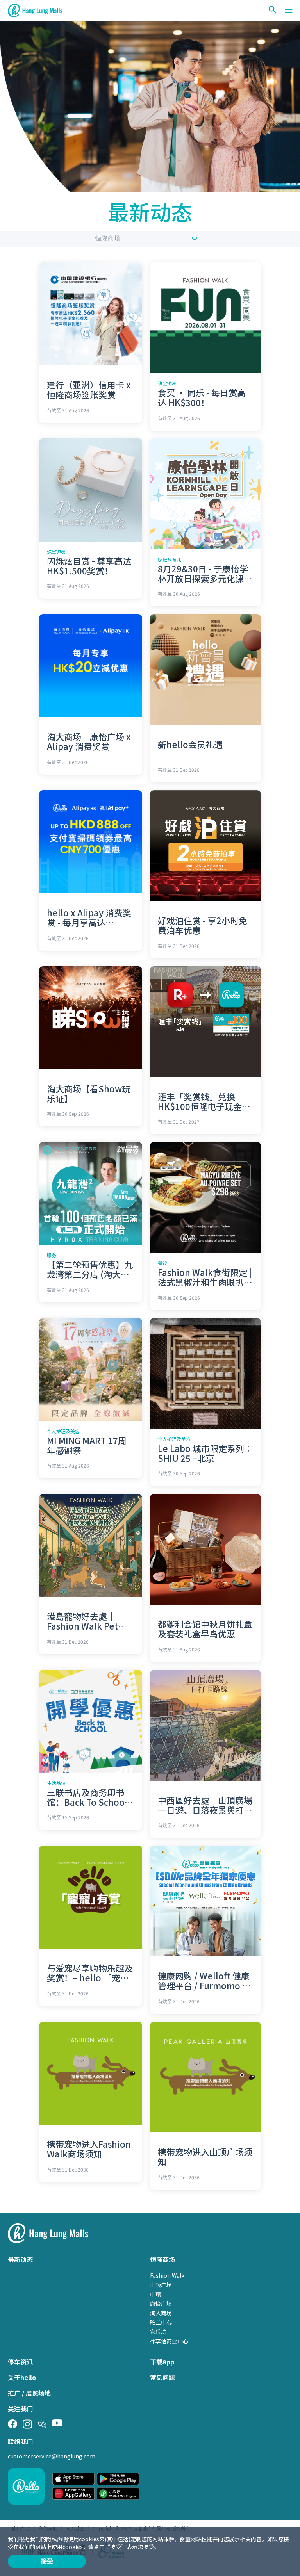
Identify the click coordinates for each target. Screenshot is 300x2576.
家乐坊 (158, 2332)
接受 (47, 2561)
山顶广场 (161, 2285)
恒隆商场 (108, 238)
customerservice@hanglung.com (52, 2456)
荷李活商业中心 (169, 2341)
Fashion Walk (167, 2275)
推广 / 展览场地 (29, 2393)
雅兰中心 (161, 2322)
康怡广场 (161, 2303)
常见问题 (162, 2377)
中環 (155, 2294)
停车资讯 (20, 2362)
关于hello (22, 2377)
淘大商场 (161, 2313)
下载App (162, 2362)
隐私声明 (57, 2539)
